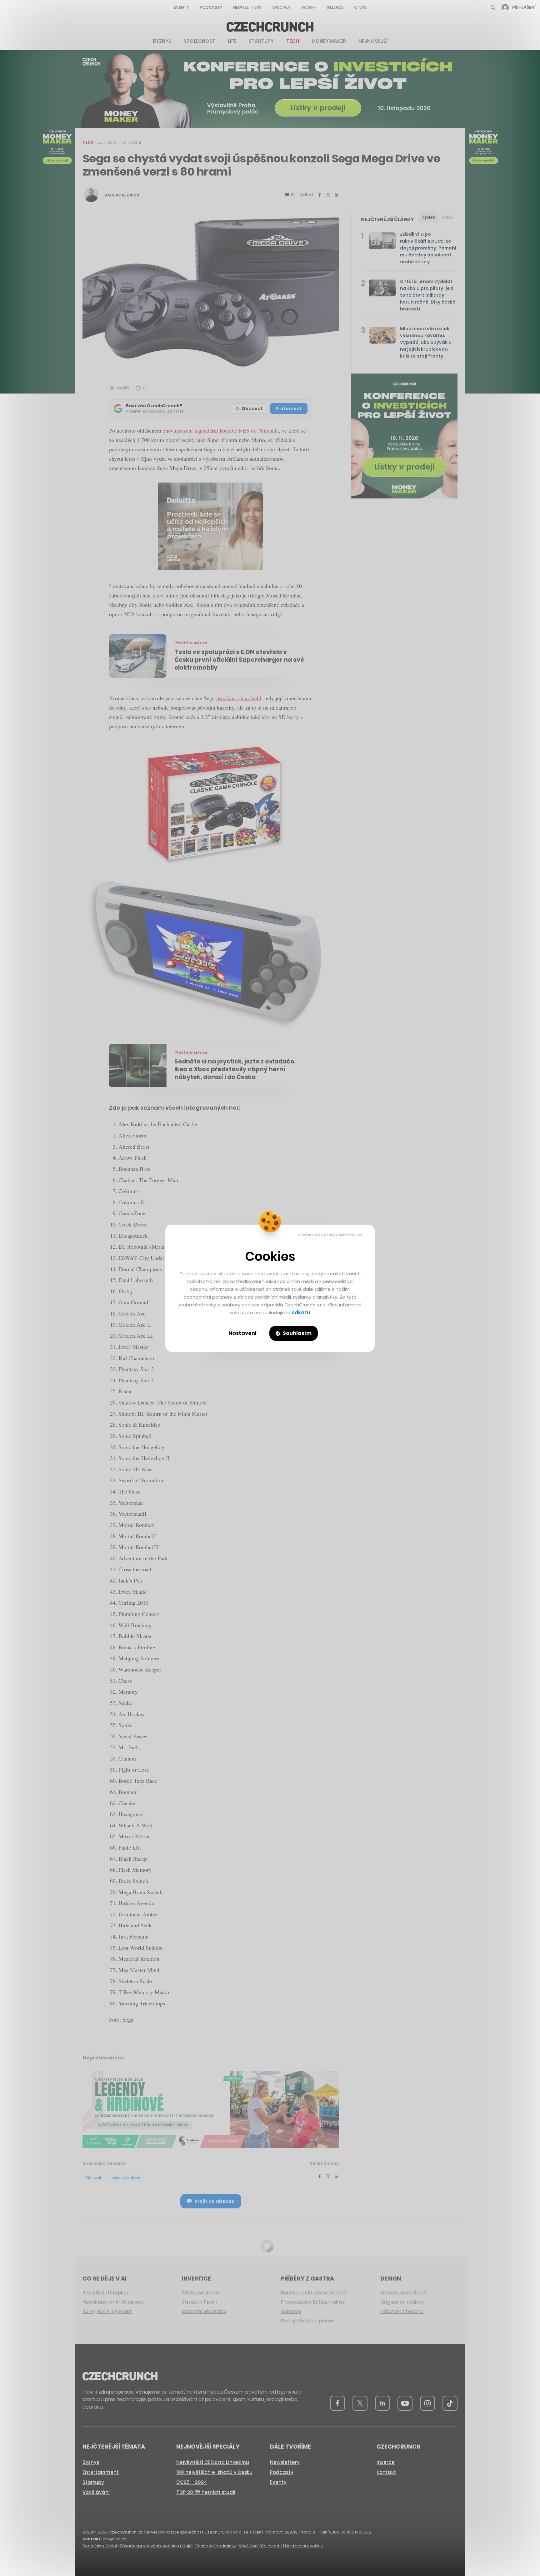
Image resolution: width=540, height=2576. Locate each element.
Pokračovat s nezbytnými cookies (330, 1235)
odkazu (301, 1313)
